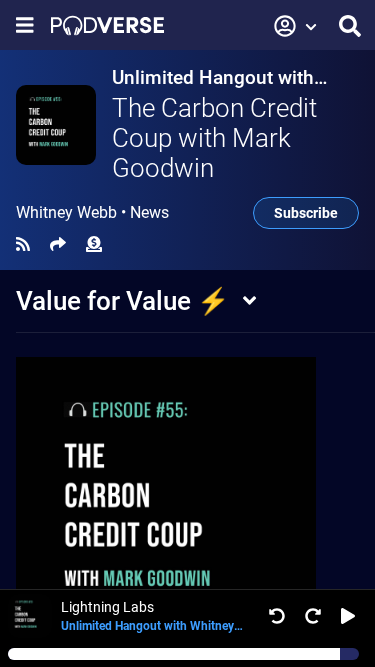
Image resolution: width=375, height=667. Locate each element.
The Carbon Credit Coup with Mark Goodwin (214, 138)
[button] (296, 26)
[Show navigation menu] (25, 25)
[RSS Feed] (23, 244)
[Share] (58, 244)
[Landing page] (107, 25)
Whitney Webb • (92, 213)
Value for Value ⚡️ (122, 301)
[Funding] (94, 244)
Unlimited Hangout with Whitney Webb (213, 77)
